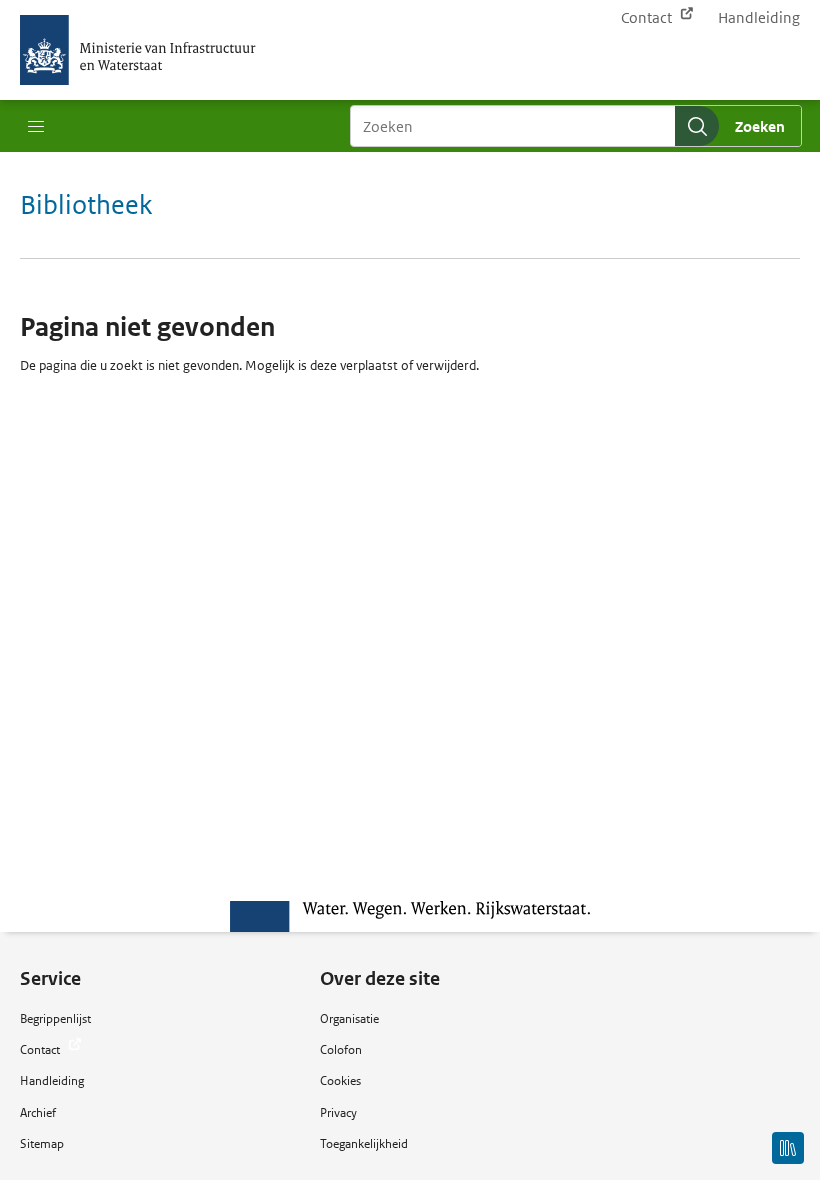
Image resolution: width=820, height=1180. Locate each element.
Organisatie (349, 1018)
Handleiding (759, 17)
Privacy (338, 1112)
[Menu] (36, 127)
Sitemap (42, 1143)
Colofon (341, 1049)
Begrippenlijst (55, 1018)
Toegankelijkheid (364, 1143)
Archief (38, 1112)
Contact (648, 17)
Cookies (340, 1080)
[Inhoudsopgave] (788, 1148)
